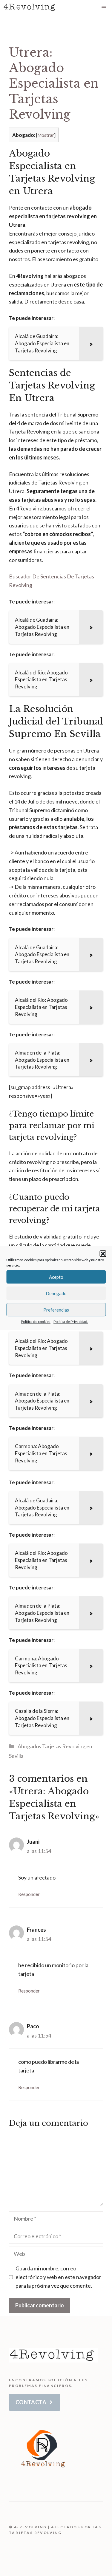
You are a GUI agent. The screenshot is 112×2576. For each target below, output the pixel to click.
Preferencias (56, 1310)
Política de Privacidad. (71, 1322)
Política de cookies (36, 1322)
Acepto (56, 1277)
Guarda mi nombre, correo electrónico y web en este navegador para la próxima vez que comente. (58, 2277)
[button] (103, 1254)
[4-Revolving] (30, 7)
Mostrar (46, 135)
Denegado (56, 1293)
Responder (29, 1894)
